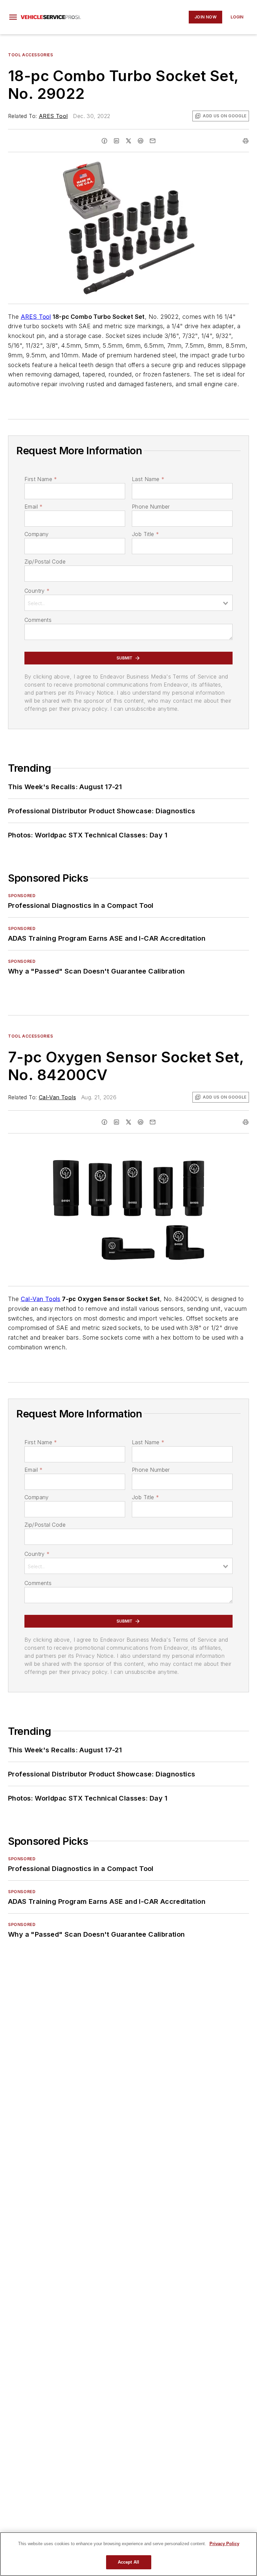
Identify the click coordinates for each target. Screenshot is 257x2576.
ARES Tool (53, 116)
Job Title (145, 534)
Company (37, 534)
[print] (246, 141)
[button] (13, 17)
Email (33, 507)
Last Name (148, 479)
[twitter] (128, 141)
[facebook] (104, 141)
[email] (153, 141)
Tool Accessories (31, 55)
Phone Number (151, 507)
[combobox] (128, 603)
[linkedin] (116, 141)
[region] (128, 2554)
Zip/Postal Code (45, 562)
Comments (38, 620)
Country (37, 591)
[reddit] (141, 141)
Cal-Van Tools (57, 1097)
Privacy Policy (224, 2544)
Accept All (128, 2562)
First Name (41, 479)
